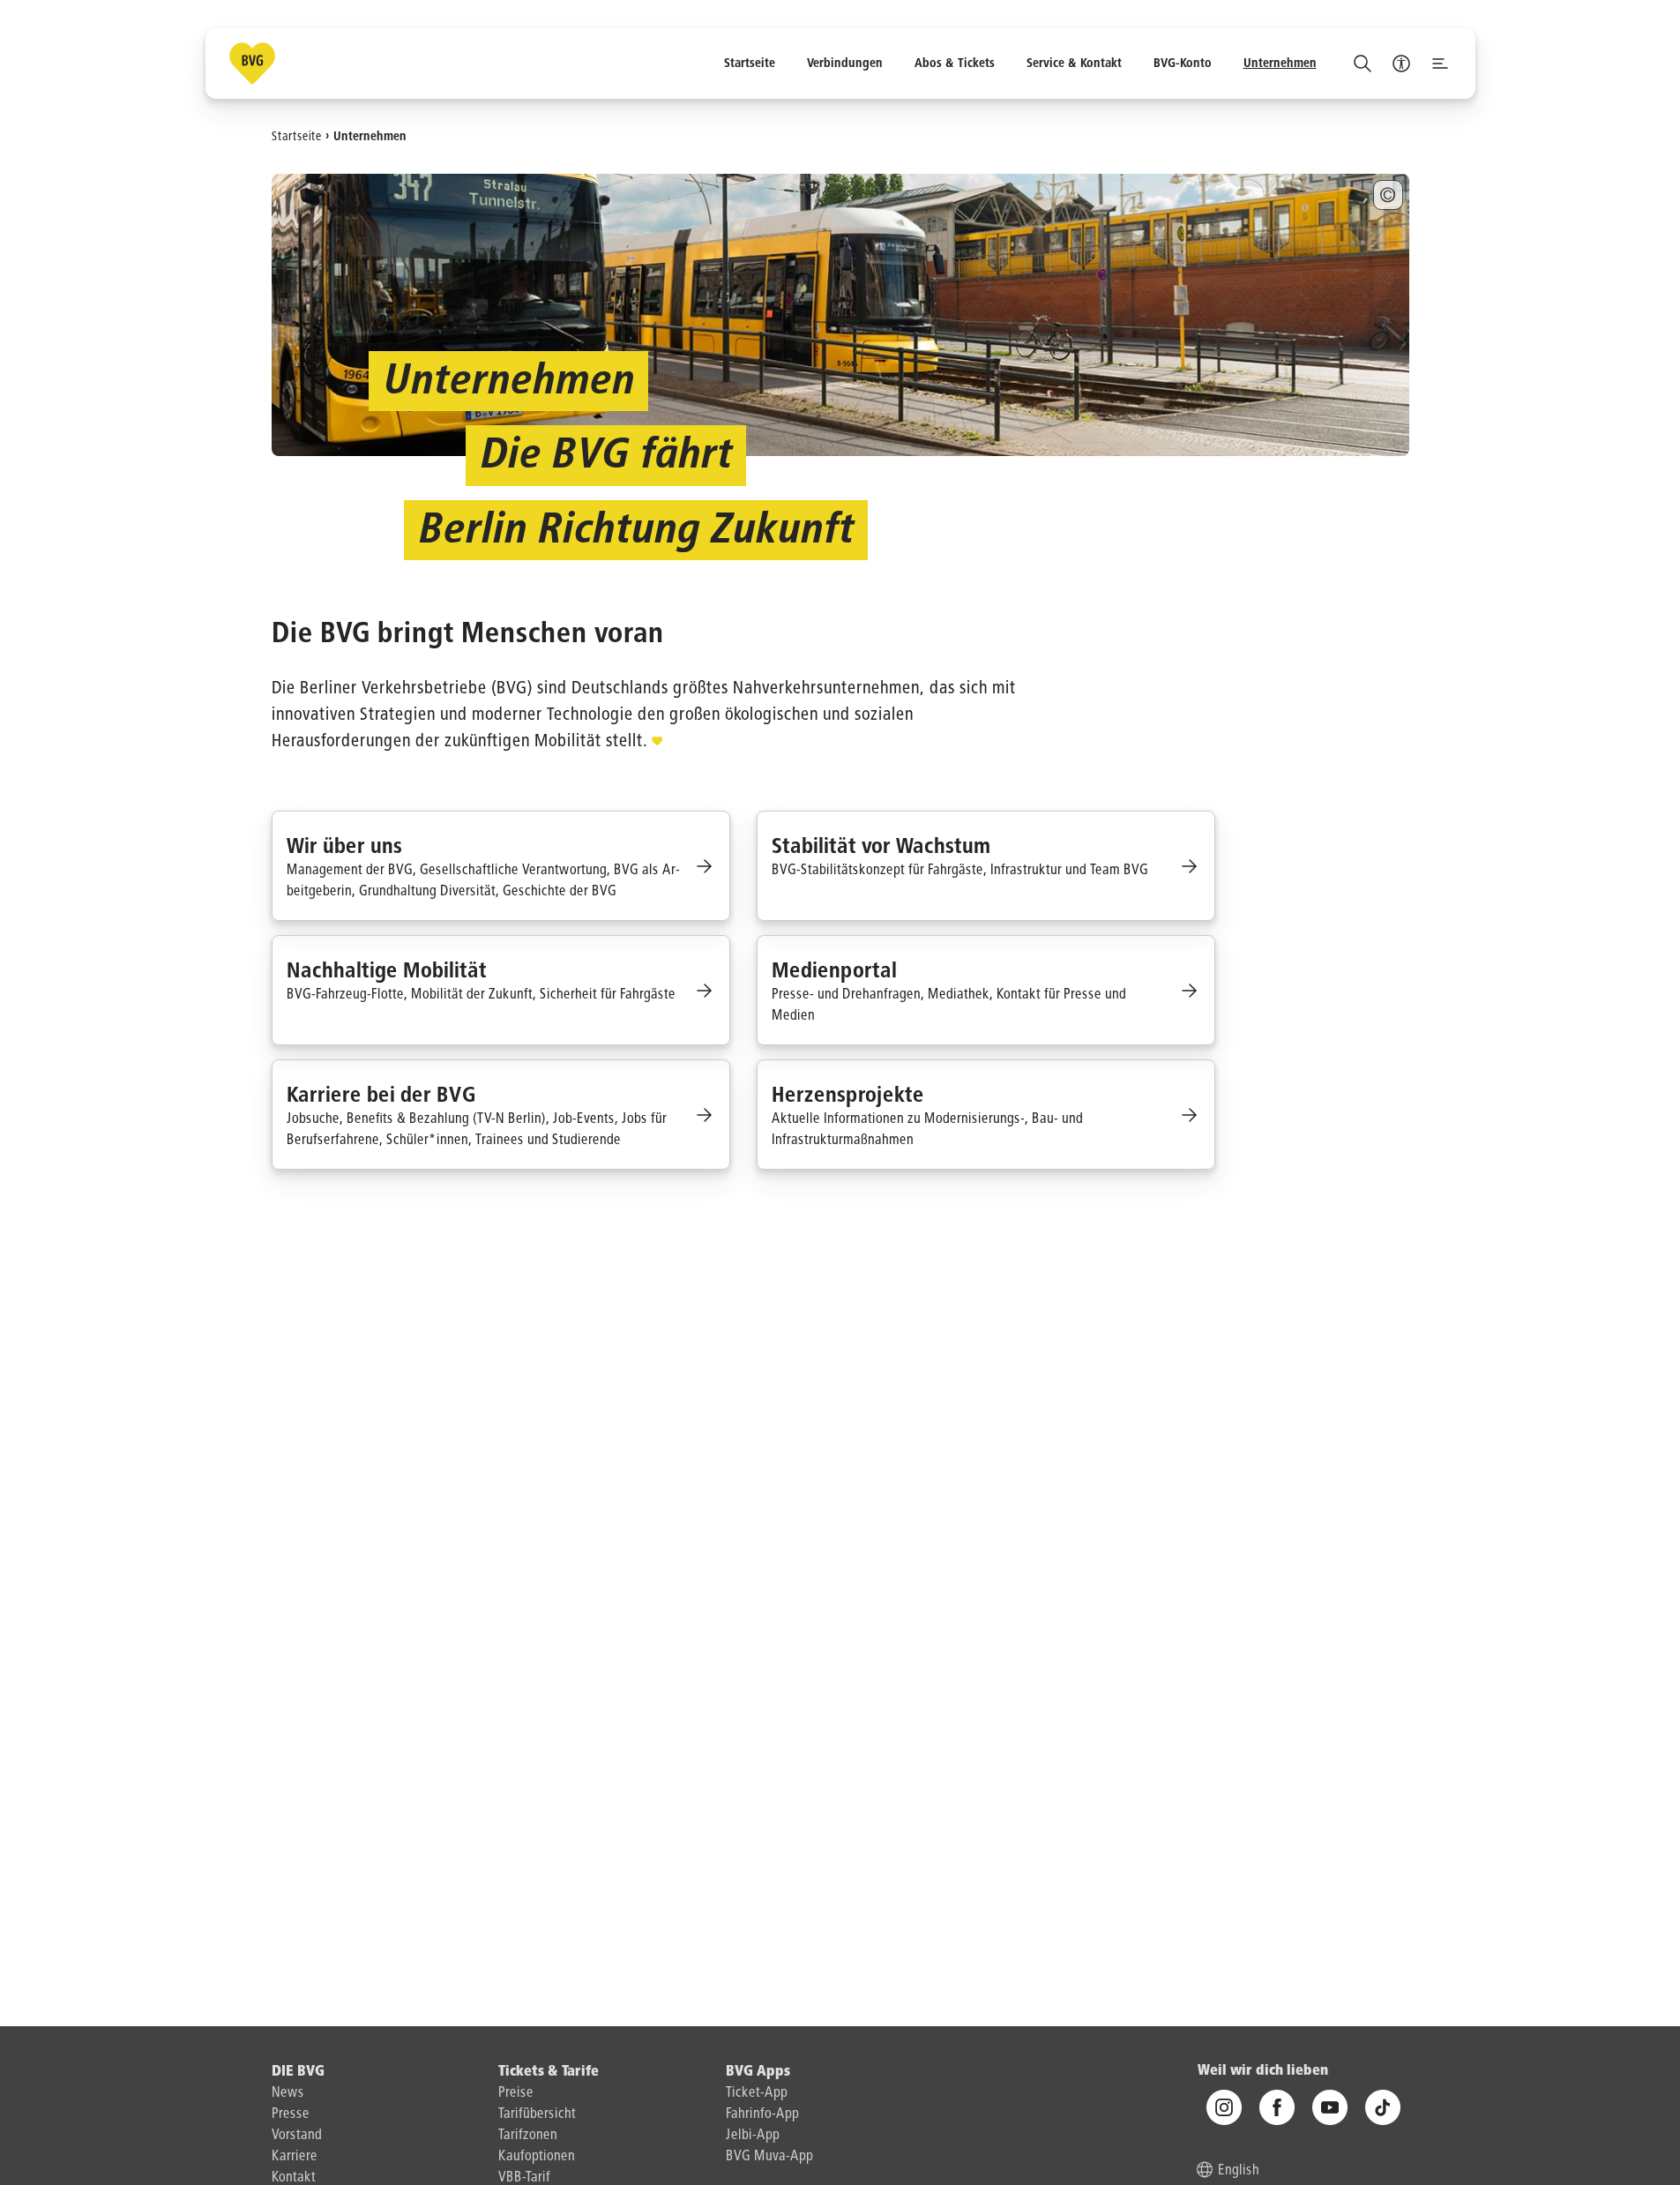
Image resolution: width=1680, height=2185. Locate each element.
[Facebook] (1277, 2108)
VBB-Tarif (524, 2178)
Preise (516, 2093)
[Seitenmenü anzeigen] (1440, 64)
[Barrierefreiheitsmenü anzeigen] (1401, 64)
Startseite (297, 136)
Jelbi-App (753, 2136)
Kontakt (294, 2178)
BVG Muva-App (769, 2157)
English (1239, 2172)
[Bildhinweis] (1388, 195)
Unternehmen (370, 136)
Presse (291, 2114)
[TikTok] (1383, 2108)
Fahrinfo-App (762, 2114)
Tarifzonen (528, 2136)
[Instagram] (1224, 2108)
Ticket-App (757, 2093)
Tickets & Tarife (549, 2072)
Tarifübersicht (537, 2114)
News (288, 2093)
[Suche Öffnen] (1363, 64)
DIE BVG (298, 2072)
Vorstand (297, 2136)
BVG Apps (758, 2072)
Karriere (295, 2157)
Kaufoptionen (537, 2157)
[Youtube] (1330, 2108)
